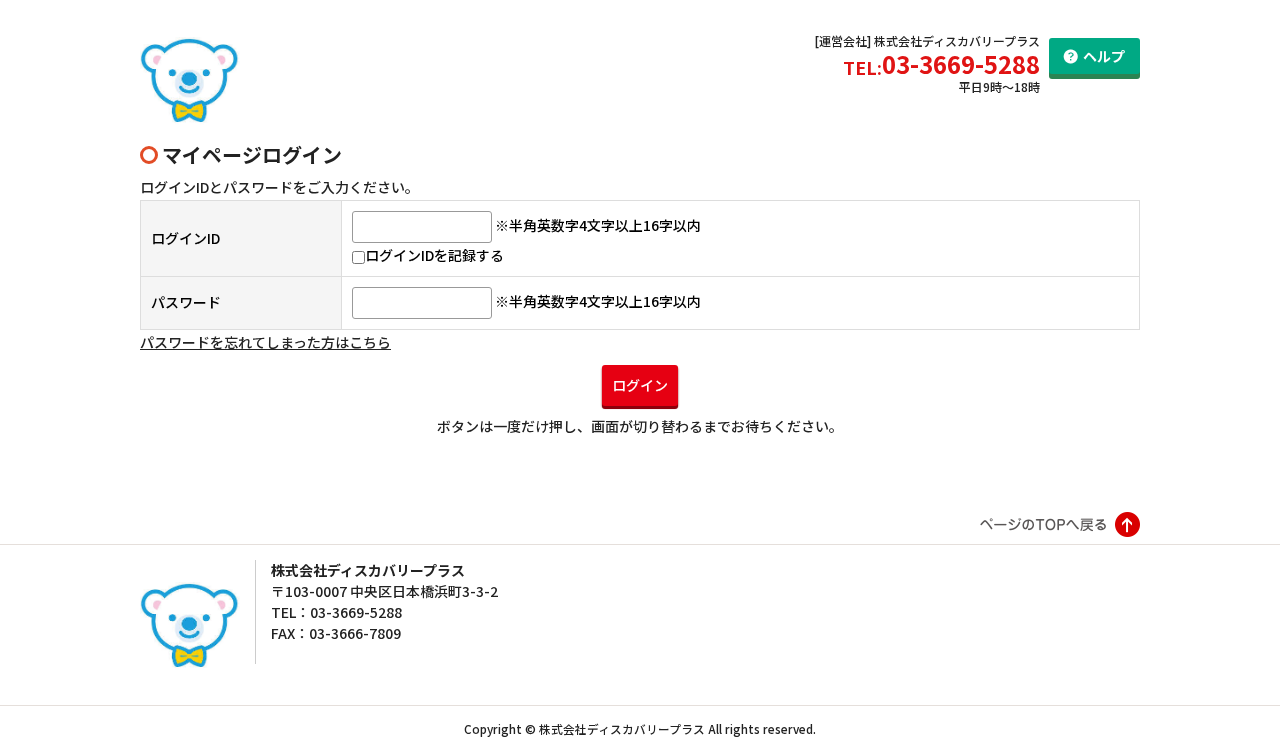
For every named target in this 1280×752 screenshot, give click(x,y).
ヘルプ (1104, 56)
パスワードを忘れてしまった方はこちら (265, 342)
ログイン (640, 385)
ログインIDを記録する (434, 255)
